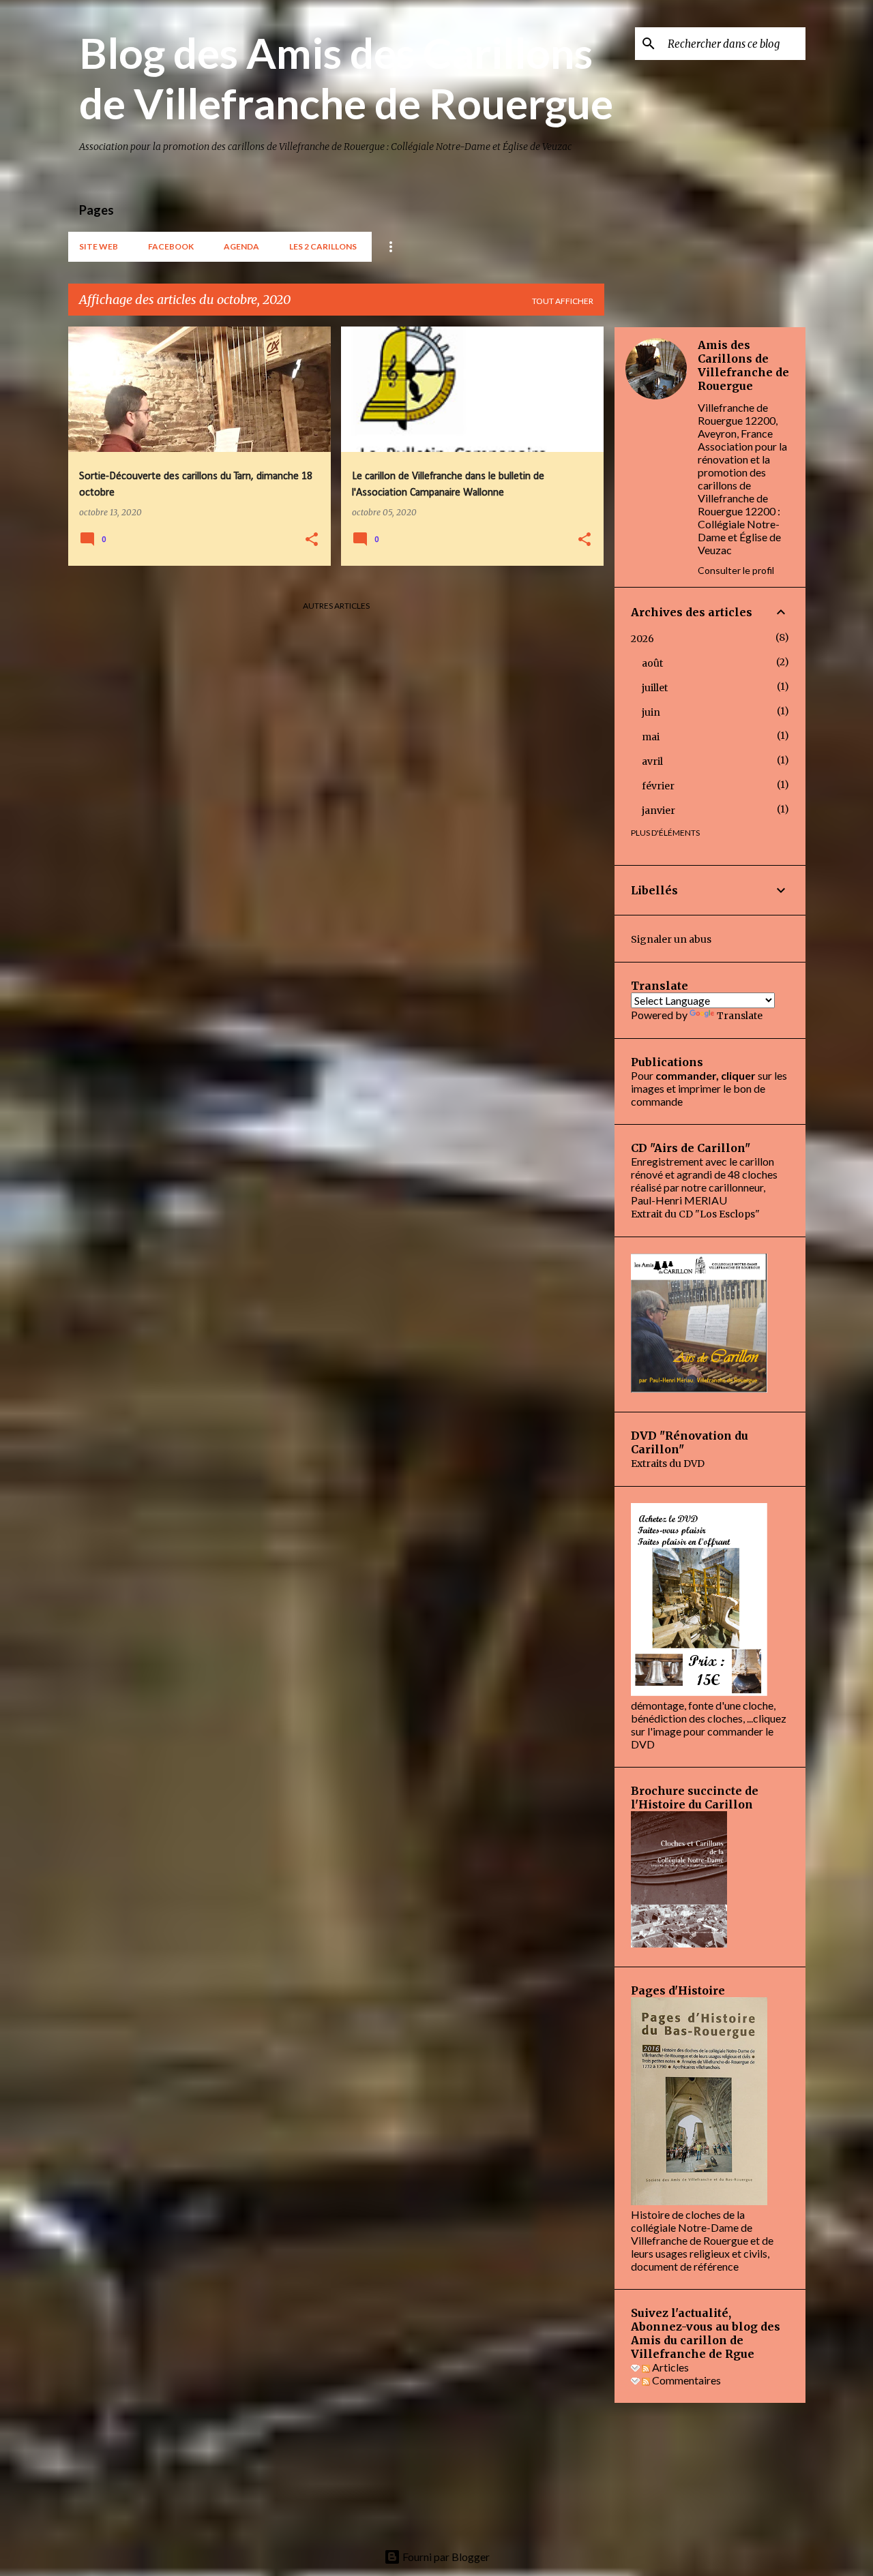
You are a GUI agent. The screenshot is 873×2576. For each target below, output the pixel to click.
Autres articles (336, 606)
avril (652, 761)
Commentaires (685, 2380)
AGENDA (241, 246)
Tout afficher (563, 301)
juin (651, 712)
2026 (642, 639)
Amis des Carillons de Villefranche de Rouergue (743, 365)
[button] (312, 540)
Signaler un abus (671, 939)
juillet (655, 688)
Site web (99, 246)
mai (651, 737)
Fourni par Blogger (445, 2557)
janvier (659, 810)
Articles (669, 2367)
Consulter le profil (736, 570)
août (652, 663)
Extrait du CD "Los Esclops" (695, 1214)
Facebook (171, 246)
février (658, 786)
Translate (740, 1016)
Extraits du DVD (668, 1464)
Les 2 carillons (323, 246)
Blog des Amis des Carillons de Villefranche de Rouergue (346, 78)
